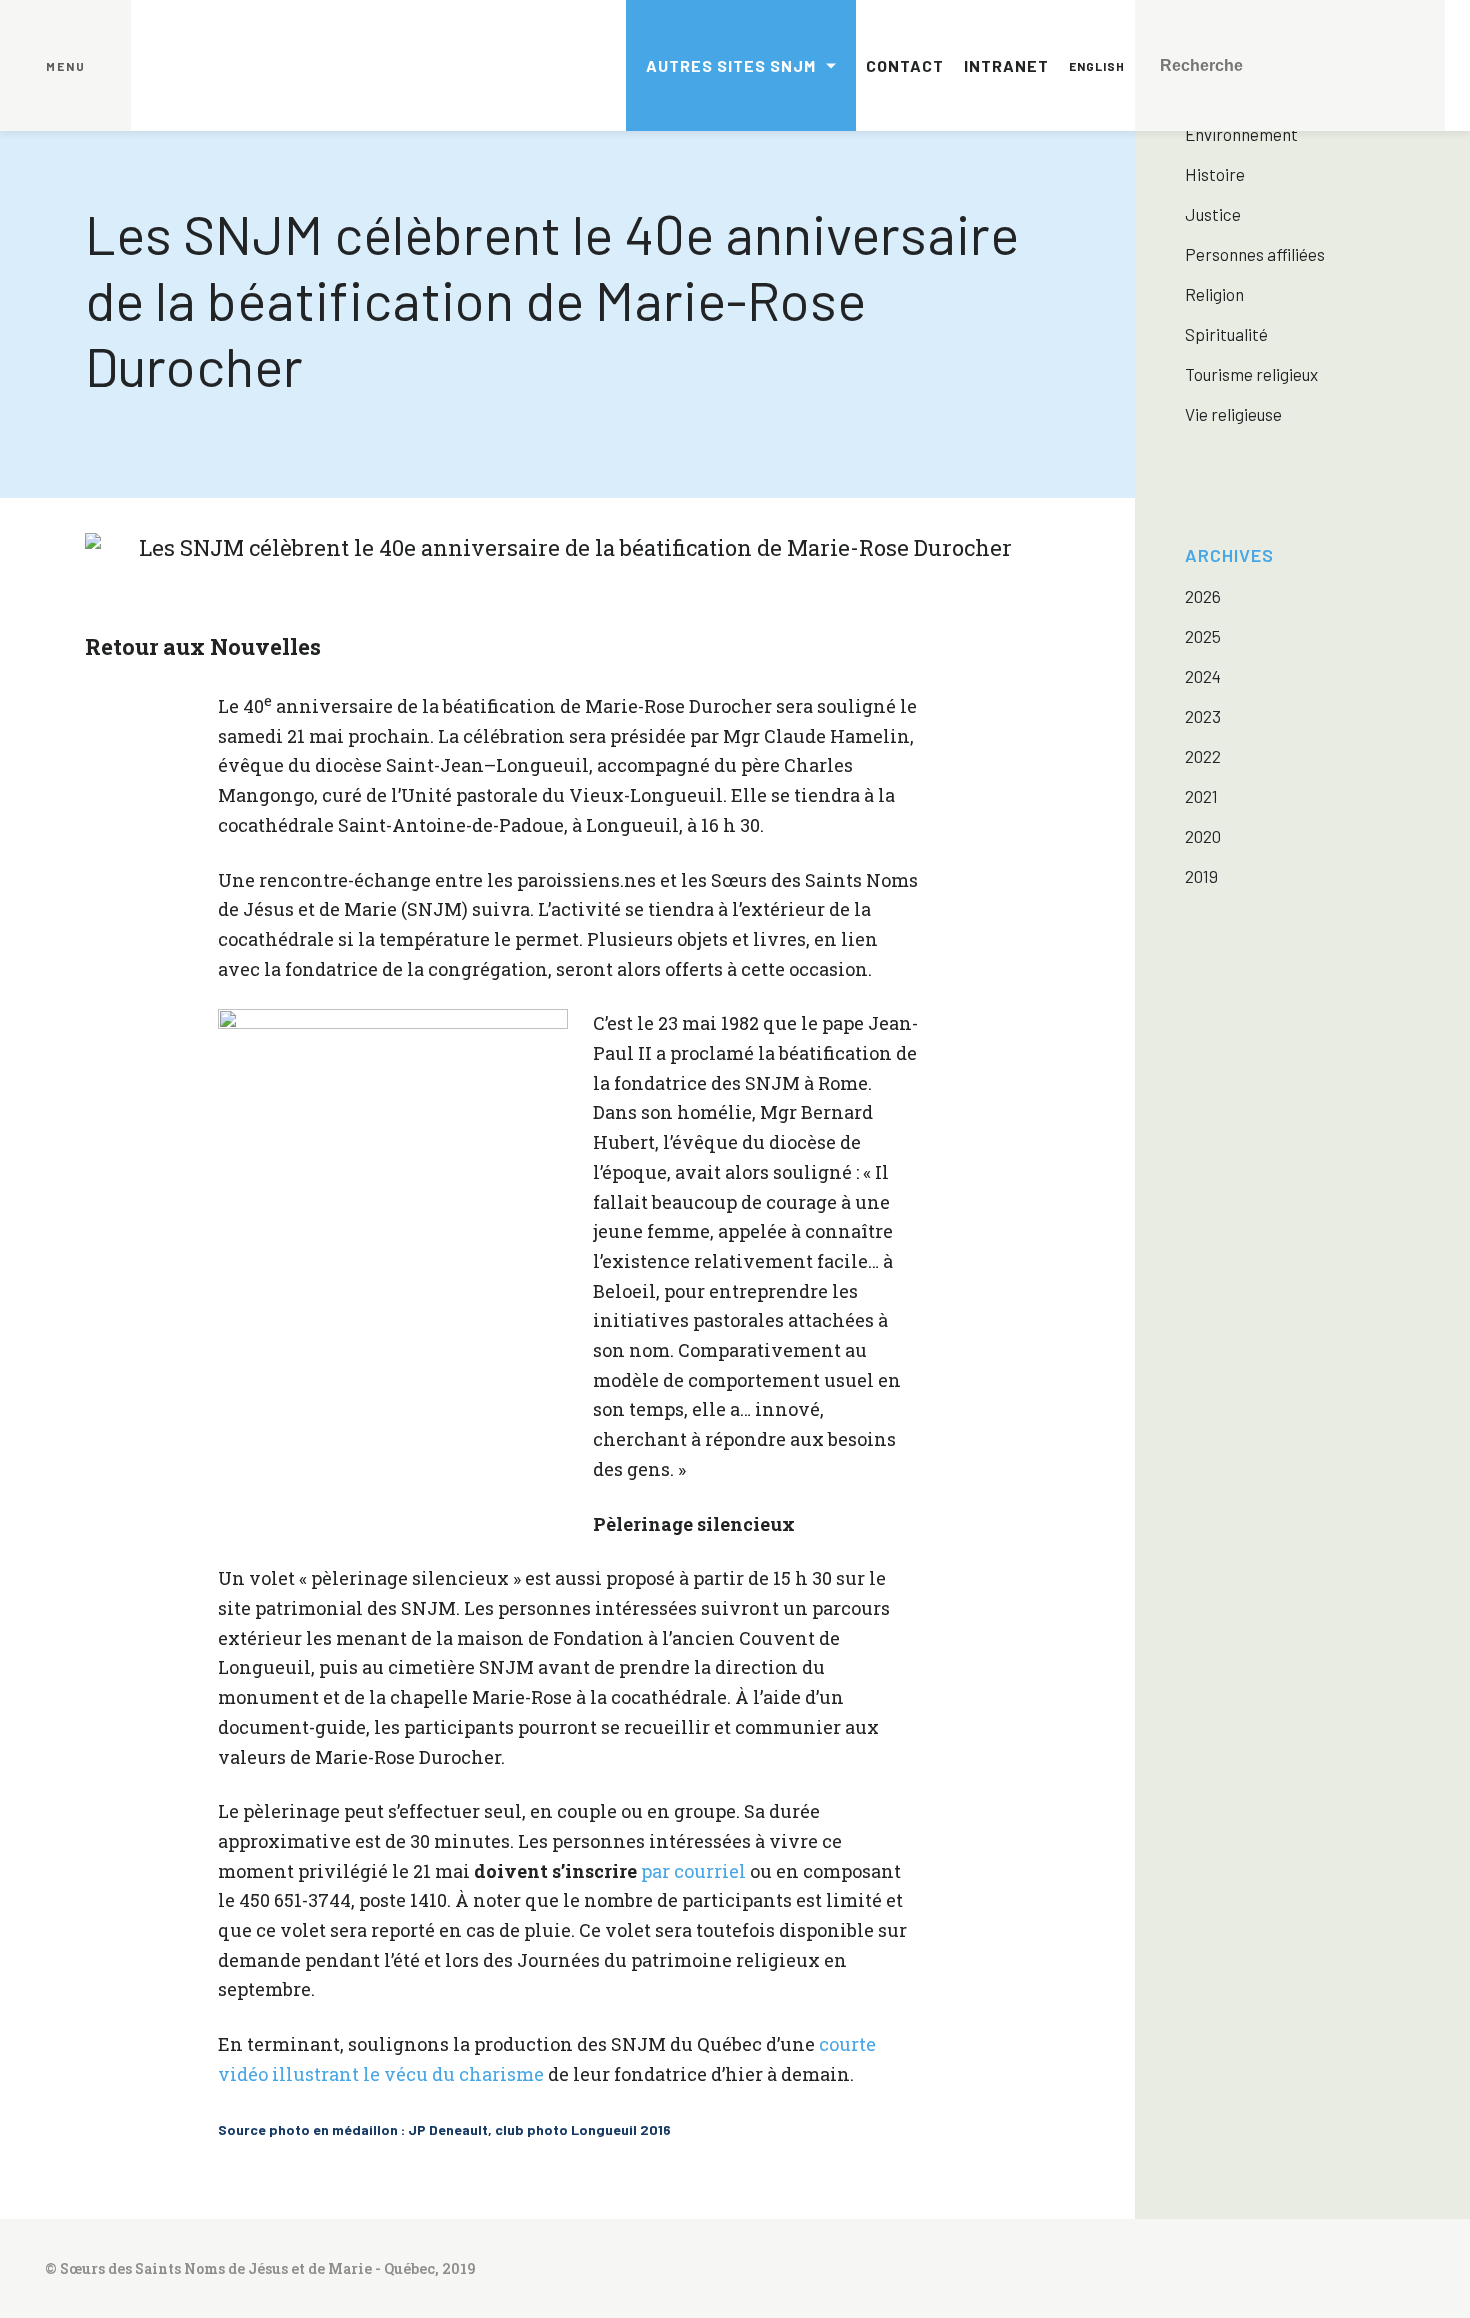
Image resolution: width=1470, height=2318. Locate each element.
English (1097, 66)
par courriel (693, 1871)
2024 (1203, 676)
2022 (1203, 756)
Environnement (1241, 134)
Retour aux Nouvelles (203, 646)
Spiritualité (1226, 334)
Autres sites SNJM (731, 65)
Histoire (1215, 174)
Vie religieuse (1233, 414)
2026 (1203, 596)
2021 (1201, 796)
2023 (1203, 716)
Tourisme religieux (1251, 374)
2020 (1203, 836)
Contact (905, 65)
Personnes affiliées (1255, 254)
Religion (1214, 294)
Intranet (1006, 65)
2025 (1203, 636)
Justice (1213, 214)
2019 (1201, 876)
